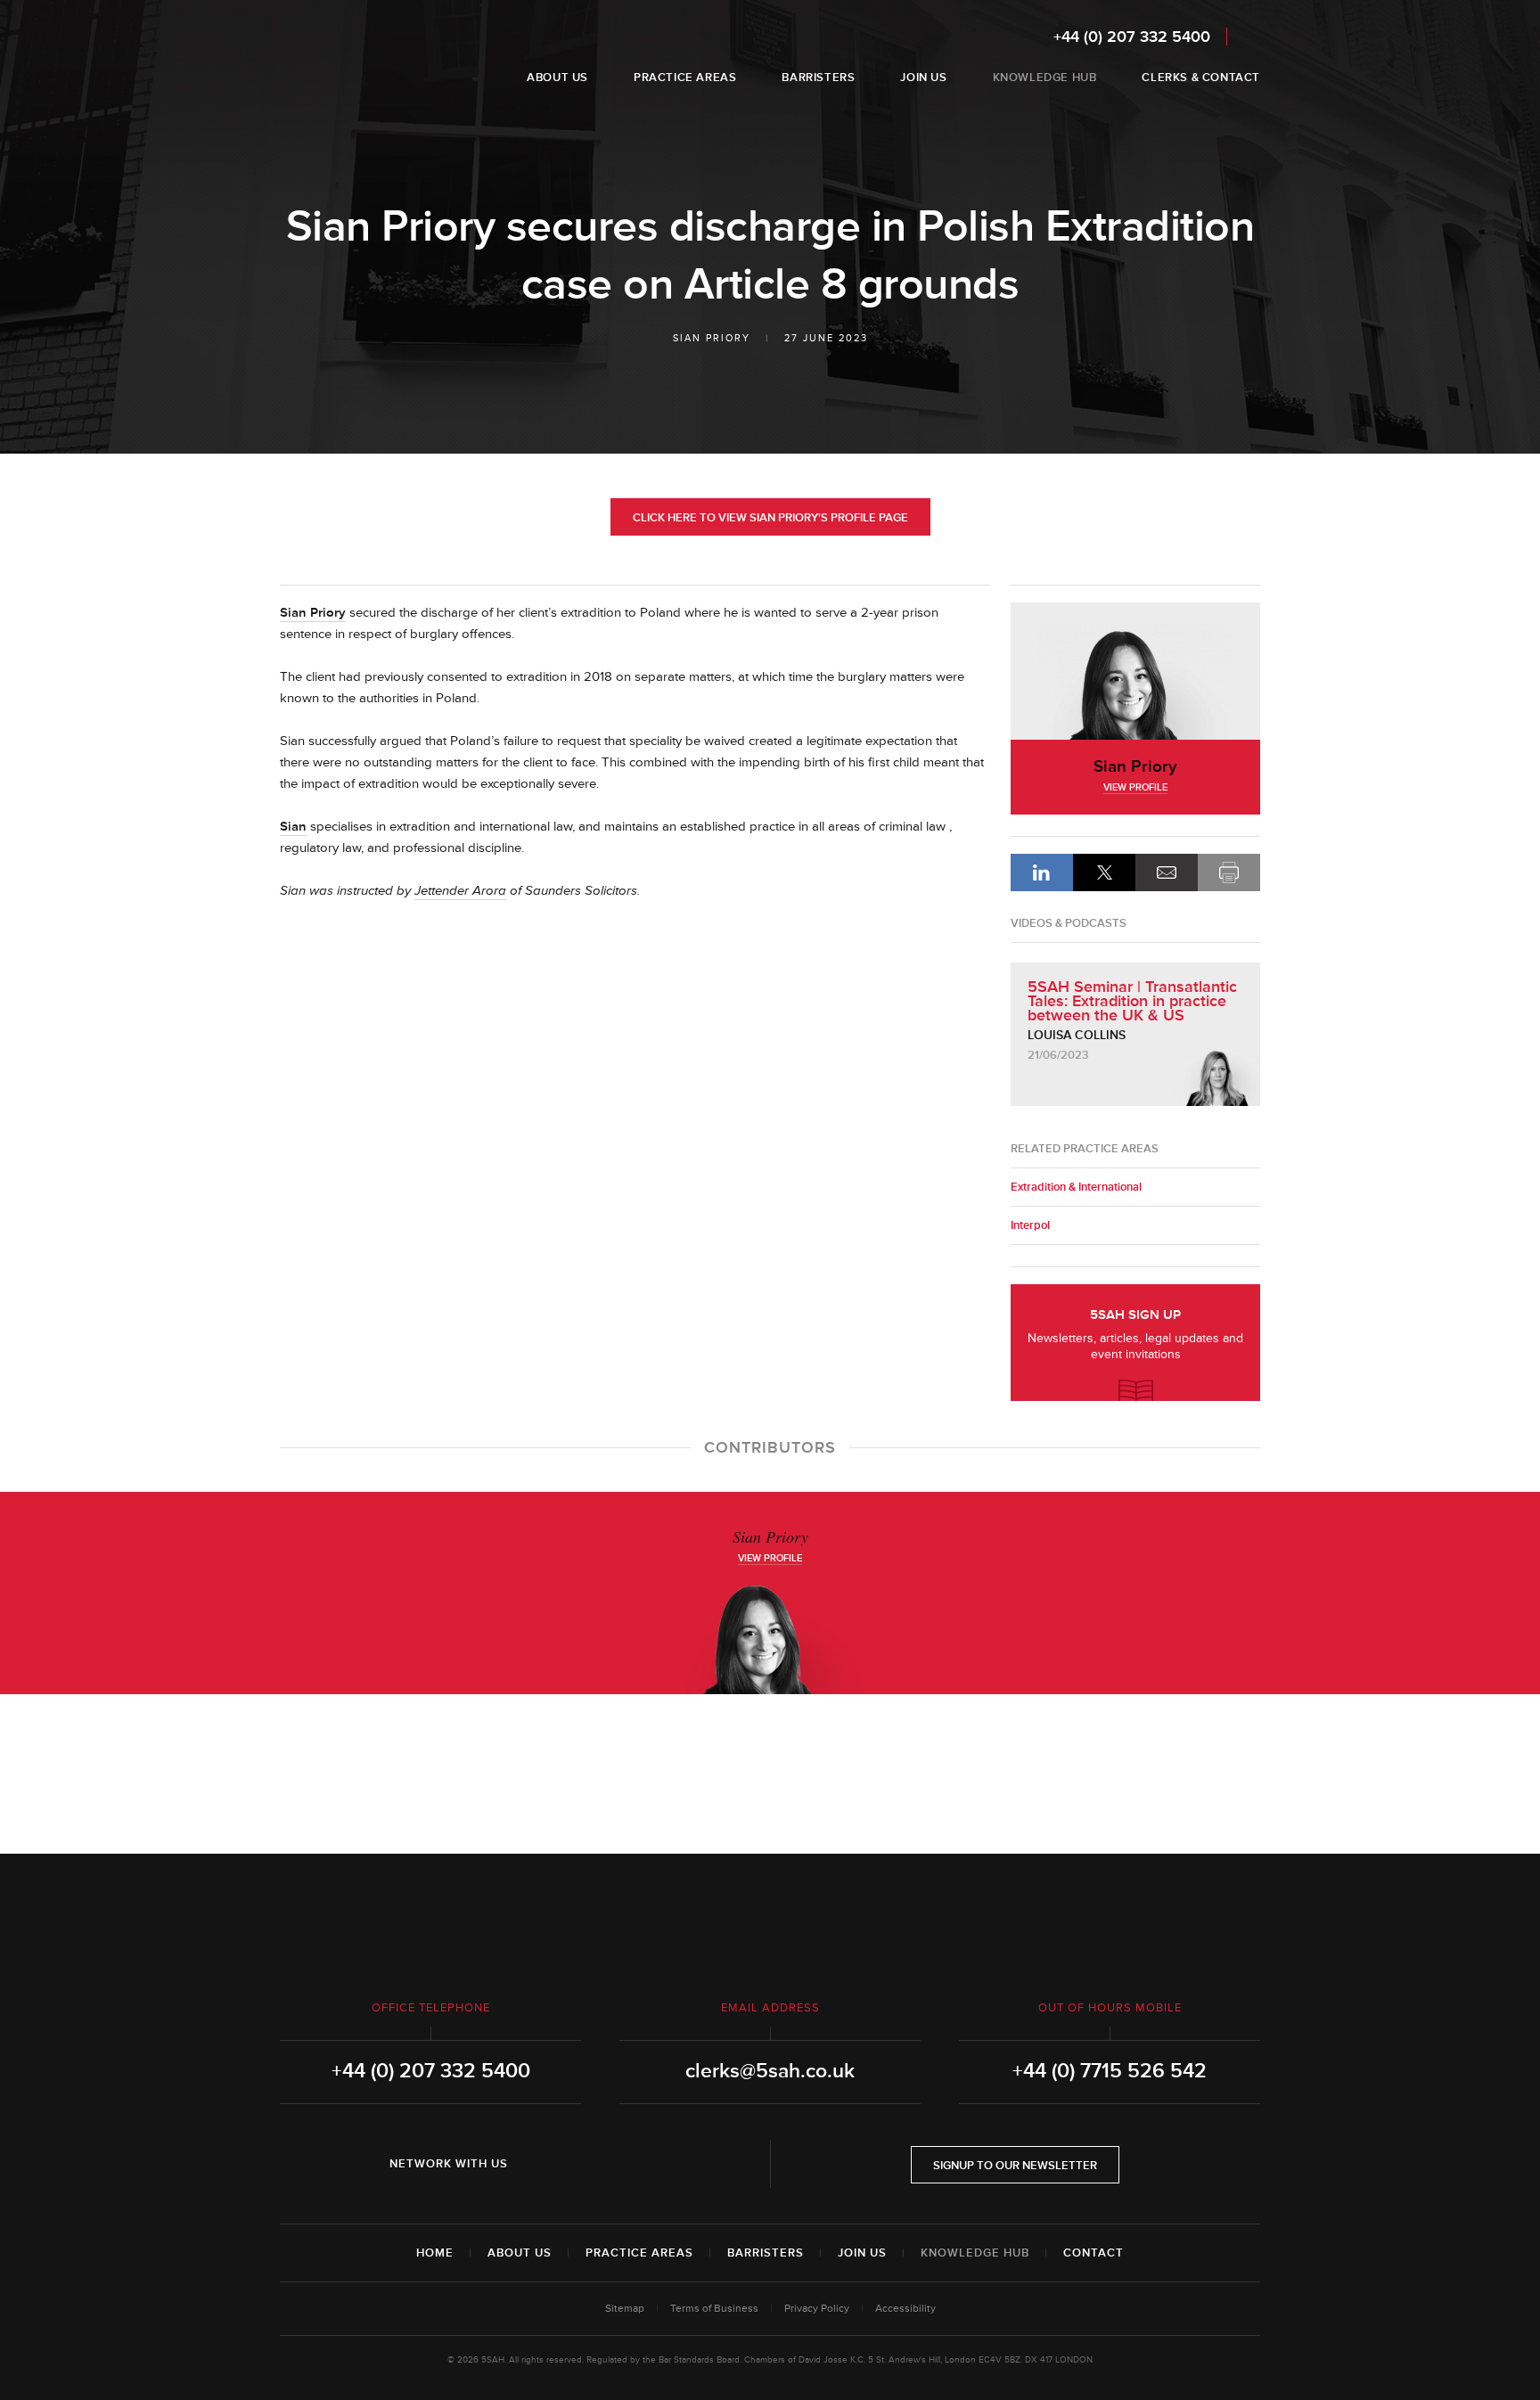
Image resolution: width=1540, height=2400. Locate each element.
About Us (520, 2253)
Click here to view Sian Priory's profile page (770, 518)
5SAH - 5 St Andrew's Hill (336, 56)
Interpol (1030, 1225)
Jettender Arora (460, 891)
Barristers (766, 2253)
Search (1248, 36)
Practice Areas (639, 2253)
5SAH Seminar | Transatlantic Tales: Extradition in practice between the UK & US (1132, 1001)
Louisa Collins (1077, 1035)
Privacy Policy (817, 2309)
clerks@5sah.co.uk (770, 2071)
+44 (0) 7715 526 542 (1110, 2071)
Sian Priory (712, 338)
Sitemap (625, 2309)
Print (1229, 872)
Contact (1094, 2253)
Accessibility (905, 2309)
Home (435, 2253)
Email (1167, 872)
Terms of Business (714, 2309)
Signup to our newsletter (1015, 2166)
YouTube (643, 2164)
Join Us (862, 2253)
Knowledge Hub (975, 2253)
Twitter (594, 2164)
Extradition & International (1076, 1187)
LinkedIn (1042, 872)
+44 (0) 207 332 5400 (1132, 37)
